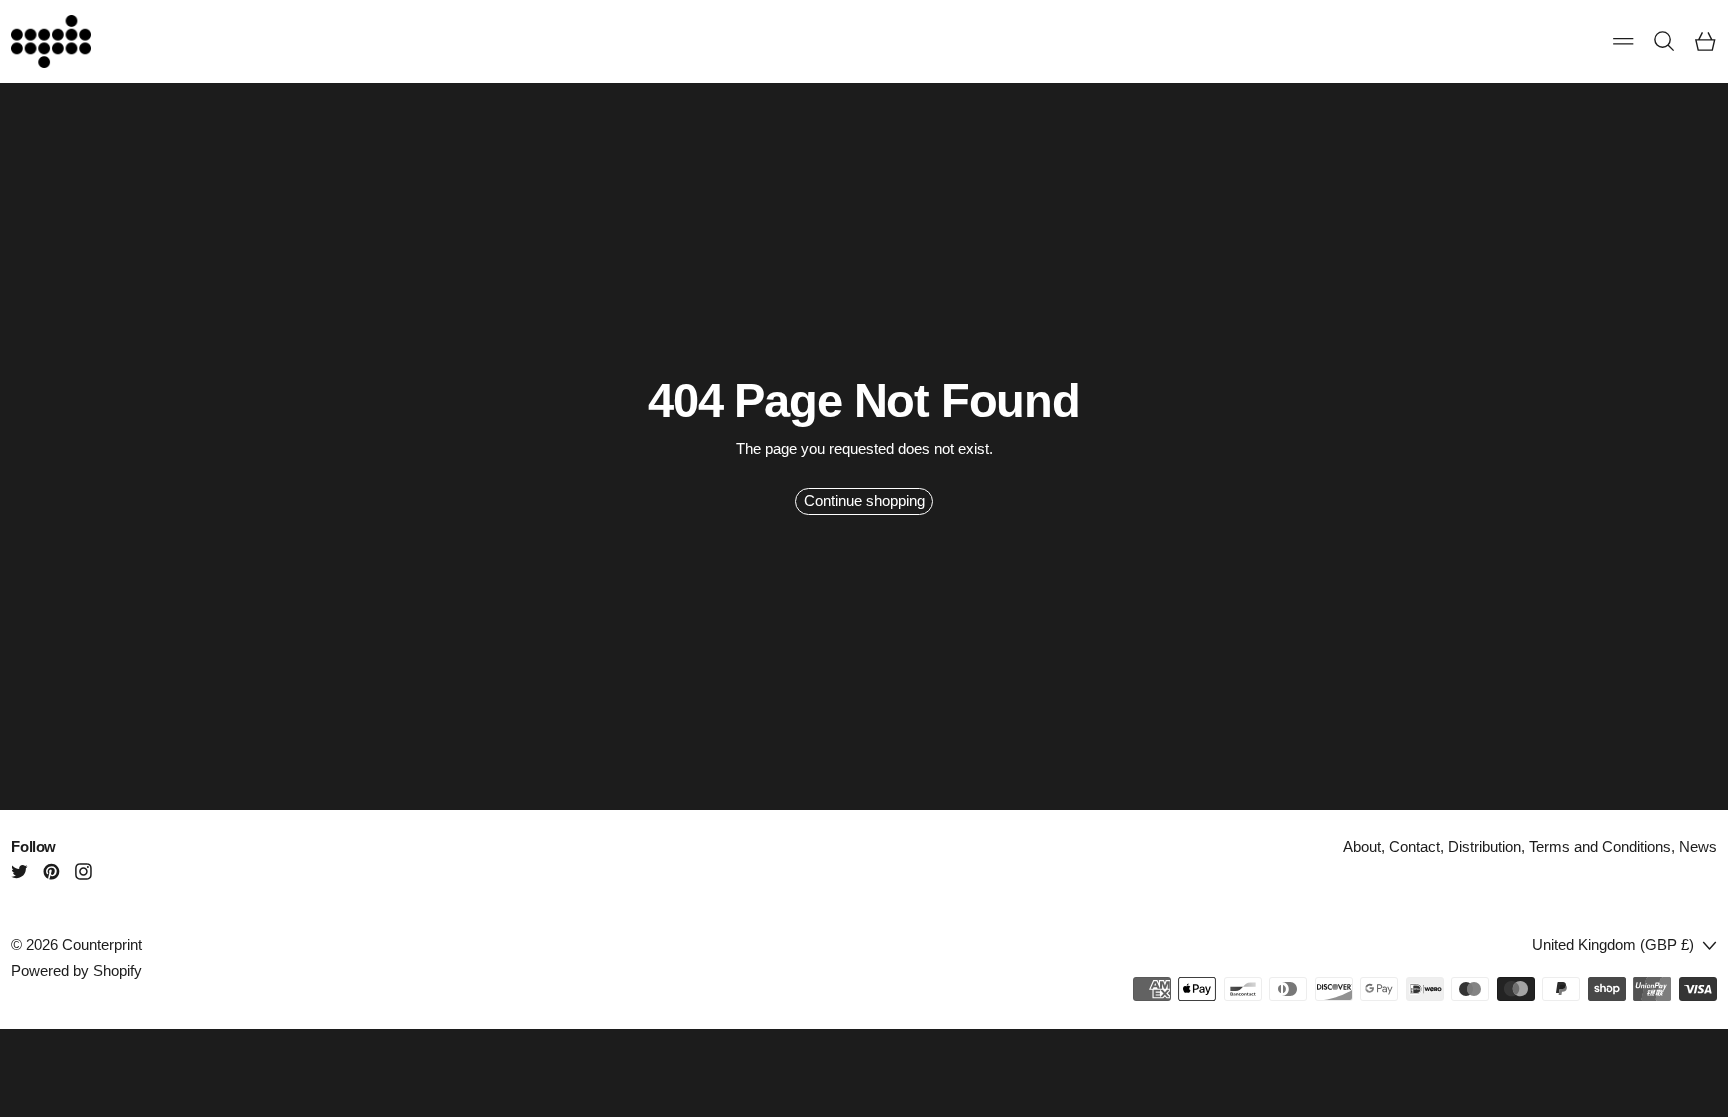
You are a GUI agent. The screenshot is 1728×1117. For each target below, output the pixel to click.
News (1698, 846)
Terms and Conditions (1600, 846)
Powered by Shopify (76, 970)
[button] (1664, 41)
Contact (1414, 846)
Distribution (1484, 846)
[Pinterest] (51, 871)
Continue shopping (864, 500)
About (1362, 846)
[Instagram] (83, 871)
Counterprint (102, 944)
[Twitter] (19, 871)
